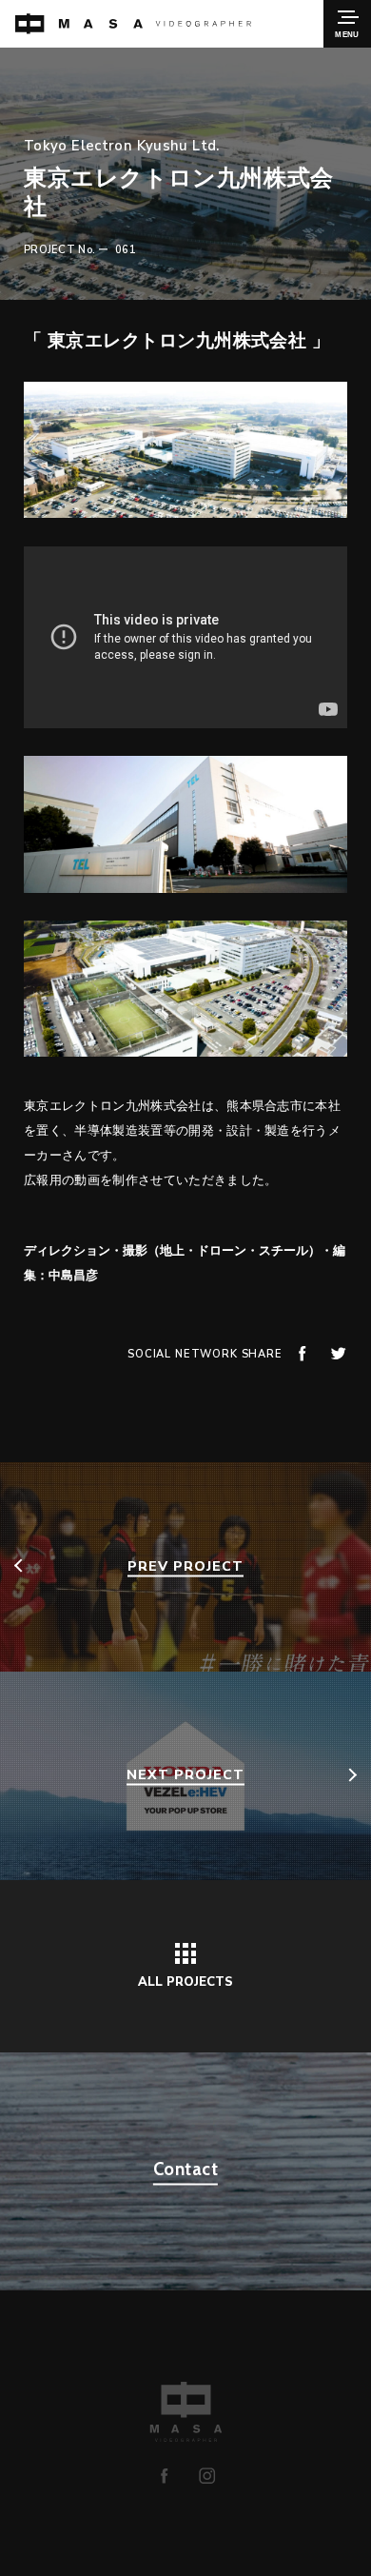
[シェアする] (302, 1353)
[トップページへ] (133, 24)
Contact (185, 2169)
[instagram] (207, 2476)
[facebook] (164, 2476)
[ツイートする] (338, 1353)
